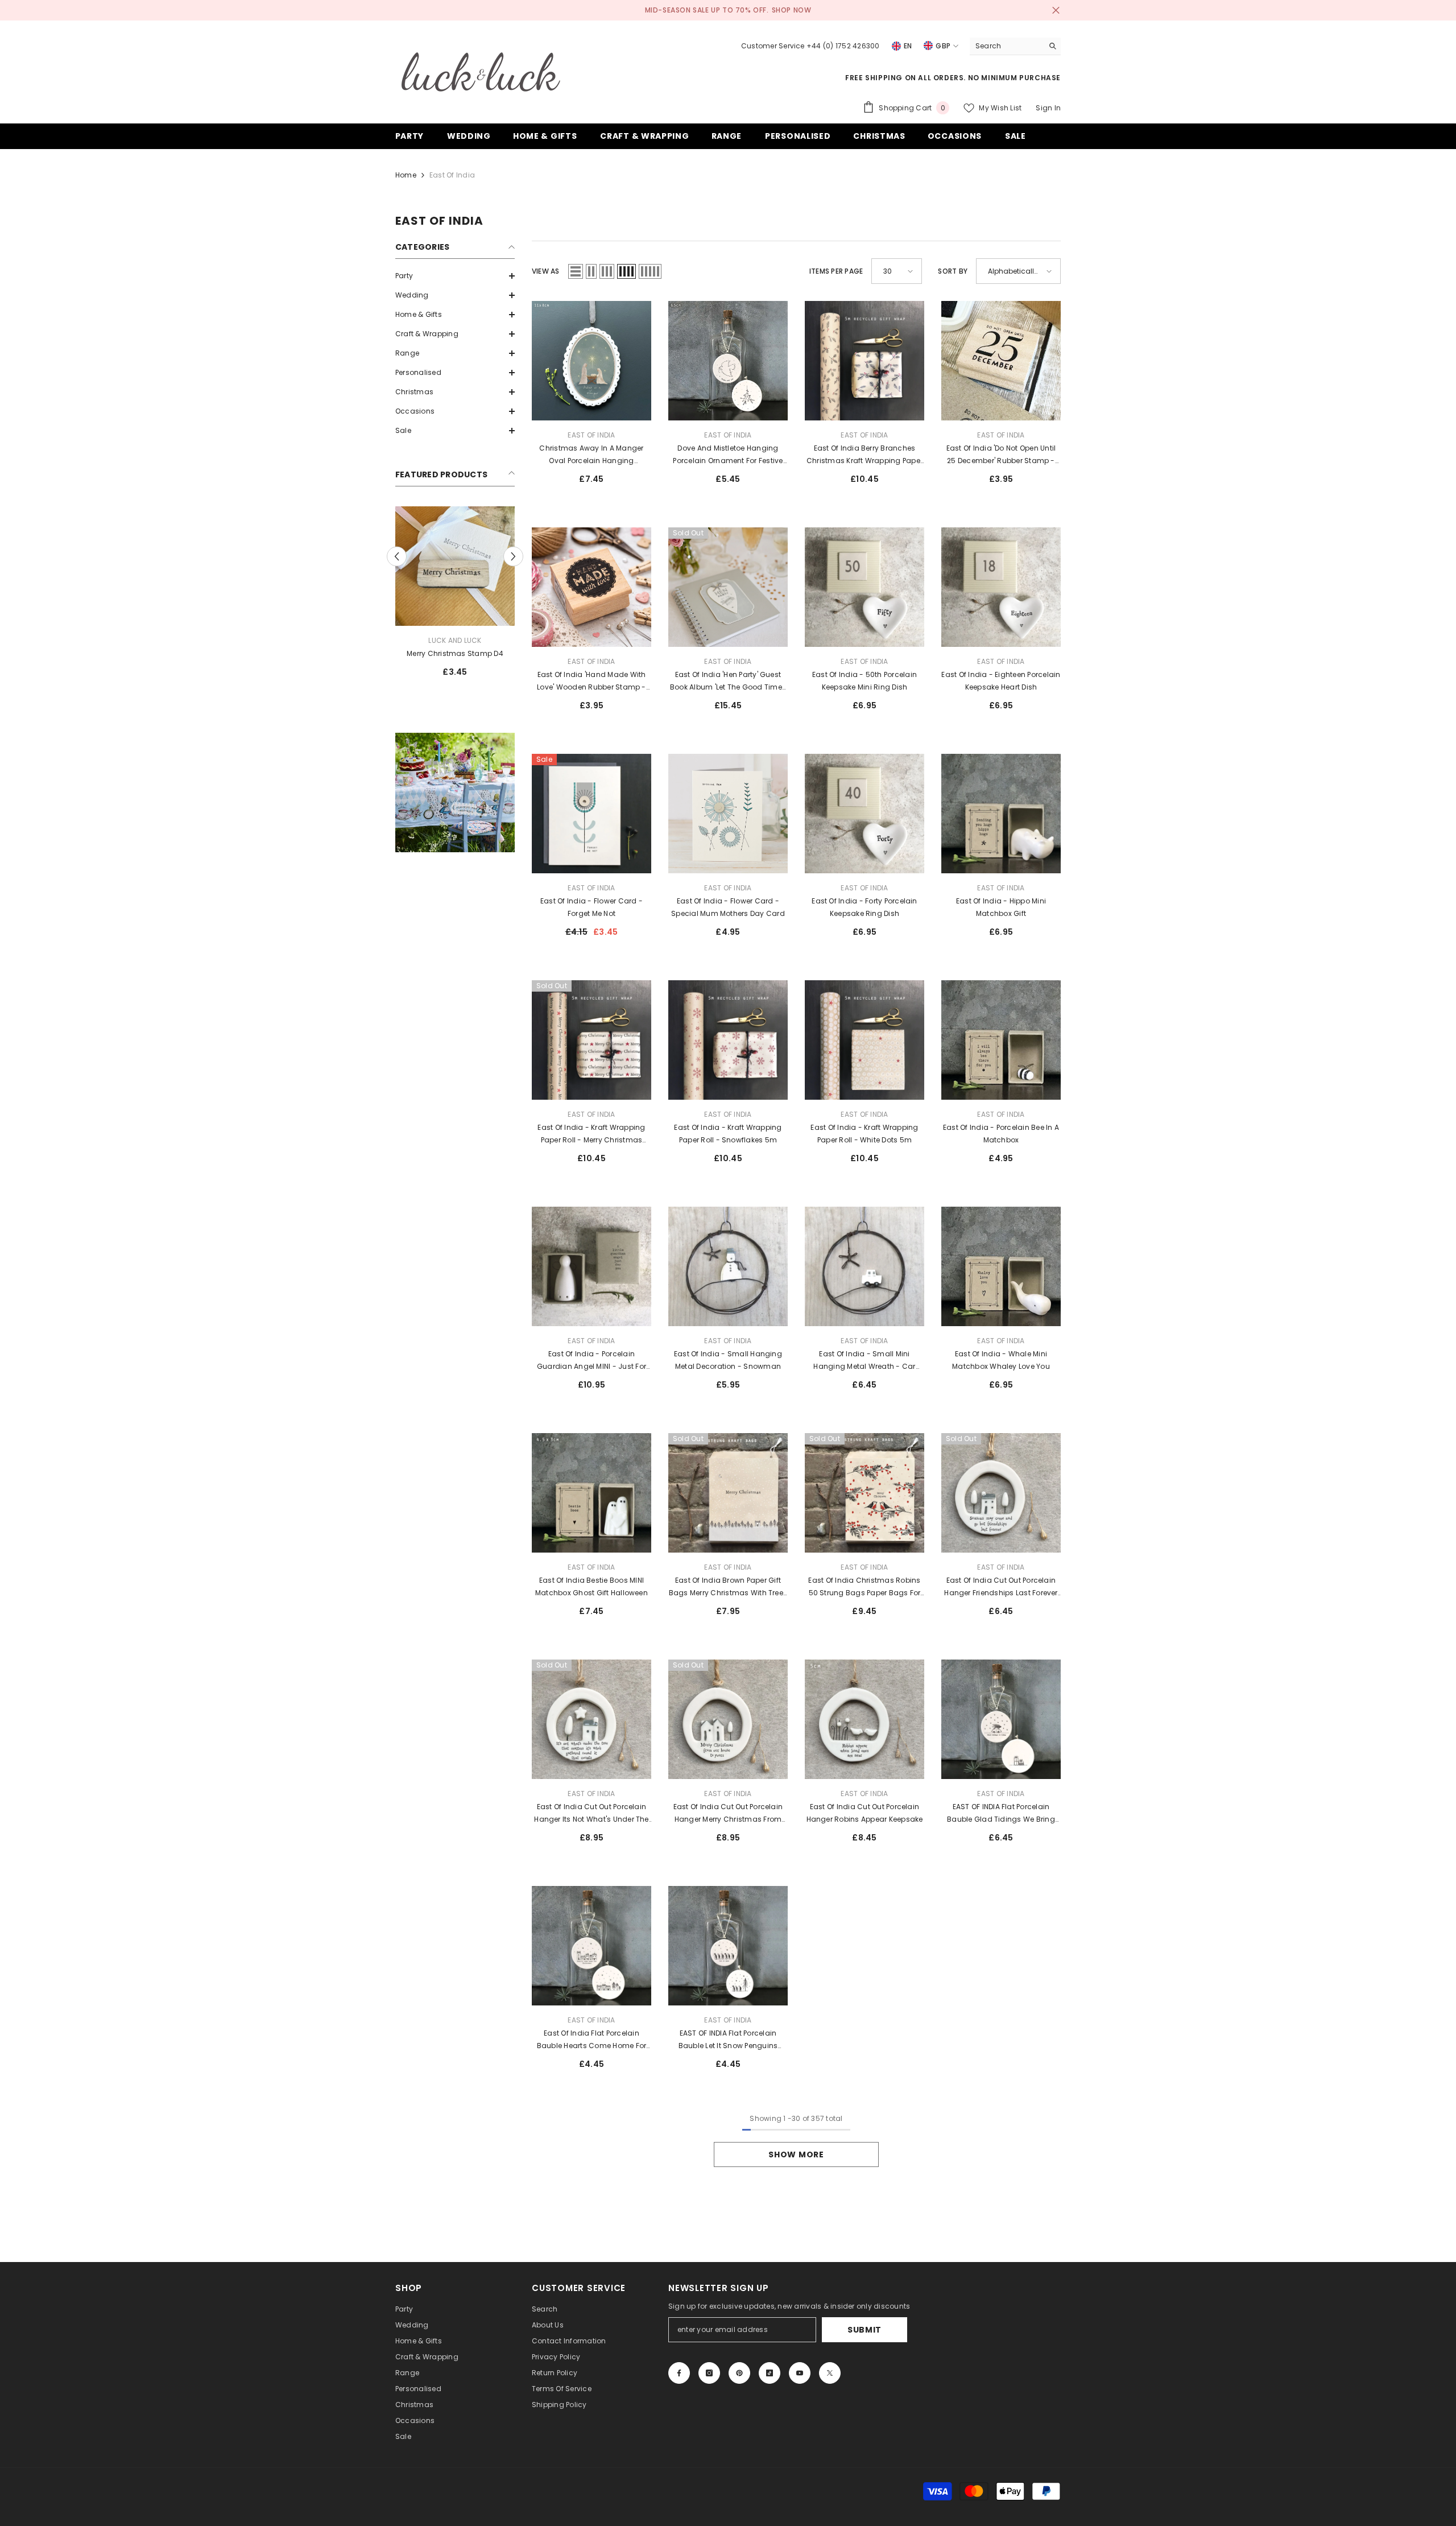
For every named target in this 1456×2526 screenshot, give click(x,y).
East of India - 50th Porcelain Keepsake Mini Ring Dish (864, 681)
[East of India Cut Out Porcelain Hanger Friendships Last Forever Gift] (1001, 1493)
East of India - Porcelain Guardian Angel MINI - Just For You (591, 1361)
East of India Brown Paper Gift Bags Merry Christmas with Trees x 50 (728, 1587)
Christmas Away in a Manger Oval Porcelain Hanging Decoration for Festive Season (592, 455)
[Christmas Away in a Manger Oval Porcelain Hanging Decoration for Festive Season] (591, 361)
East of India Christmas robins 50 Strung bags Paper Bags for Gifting (864, 1587)
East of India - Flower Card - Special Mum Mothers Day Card (728, 907)
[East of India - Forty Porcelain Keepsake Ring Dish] (864, 814)
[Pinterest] (739, 2373)
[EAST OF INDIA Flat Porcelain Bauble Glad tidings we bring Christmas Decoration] (1001, 1719)
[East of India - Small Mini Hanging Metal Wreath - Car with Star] (864, 1266)
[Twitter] (830, 2373)
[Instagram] (709, 2373)
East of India (452, 175)
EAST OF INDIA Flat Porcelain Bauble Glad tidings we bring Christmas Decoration (1001, 1814)
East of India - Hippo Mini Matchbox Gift (1001, 907)
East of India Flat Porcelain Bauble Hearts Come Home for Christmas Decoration (591, 2040)
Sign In (1048, 108)
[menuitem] (455, 276)
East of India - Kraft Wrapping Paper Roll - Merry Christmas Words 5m (591, 1134)
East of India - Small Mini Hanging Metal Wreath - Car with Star (864, 1361)
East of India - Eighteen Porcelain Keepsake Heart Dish (1001, 681)
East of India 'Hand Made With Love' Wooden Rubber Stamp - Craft (591, 682)
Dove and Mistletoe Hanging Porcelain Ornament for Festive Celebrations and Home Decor (728, 455)
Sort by (953, 271)
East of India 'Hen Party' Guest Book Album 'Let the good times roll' (728, 682)
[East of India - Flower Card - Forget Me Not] (591, 814)
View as (546, 271)
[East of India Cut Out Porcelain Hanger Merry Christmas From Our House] (728, 1719)
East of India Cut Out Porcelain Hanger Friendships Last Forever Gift (1001, 1587)
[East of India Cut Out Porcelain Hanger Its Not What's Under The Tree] (591, 1719)
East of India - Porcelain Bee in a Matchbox (1001, 1134)
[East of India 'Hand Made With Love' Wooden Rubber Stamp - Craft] (591, 587)
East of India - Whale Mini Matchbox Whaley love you (1001, 1360)
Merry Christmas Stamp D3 (455, 653)
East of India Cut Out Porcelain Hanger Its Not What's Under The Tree (591, 1814)
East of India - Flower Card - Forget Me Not (591, 907)
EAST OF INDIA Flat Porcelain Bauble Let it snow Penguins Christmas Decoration (728, 2040)
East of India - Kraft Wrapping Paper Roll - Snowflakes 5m (728, 1134)
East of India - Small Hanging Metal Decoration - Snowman (728, 1360)
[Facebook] (679, 2373)
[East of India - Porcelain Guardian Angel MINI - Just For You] (591, 1266)
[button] (455, 276)
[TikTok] (770, 2373)
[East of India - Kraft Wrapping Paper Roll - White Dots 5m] (864, 1040)
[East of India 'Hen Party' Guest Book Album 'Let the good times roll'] (728, 587)
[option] (455, 596)
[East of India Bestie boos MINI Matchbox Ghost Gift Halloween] (591, 1493)
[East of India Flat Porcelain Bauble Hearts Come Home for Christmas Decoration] (591, 1946)
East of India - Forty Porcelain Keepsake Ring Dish (864, 907)
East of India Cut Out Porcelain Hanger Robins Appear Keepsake (865, 1813)
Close (1056, 11)
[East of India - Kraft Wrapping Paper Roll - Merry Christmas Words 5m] (591, 1040)
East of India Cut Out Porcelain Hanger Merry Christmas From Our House (728, 1814)
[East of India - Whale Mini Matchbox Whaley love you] (1001, 1266)
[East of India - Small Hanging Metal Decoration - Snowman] (728, 1266)
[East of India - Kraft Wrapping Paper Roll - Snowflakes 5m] (728, 1040)
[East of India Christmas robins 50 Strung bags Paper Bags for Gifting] (864, 1493)
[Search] (1015, 46)
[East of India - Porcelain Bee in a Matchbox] (1001, 1040)
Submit (864, 2330)
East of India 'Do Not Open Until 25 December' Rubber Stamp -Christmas (1001, 455)
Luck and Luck (455, 640)
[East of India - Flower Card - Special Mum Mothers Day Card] (728, 814)
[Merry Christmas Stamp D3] (455, 566)
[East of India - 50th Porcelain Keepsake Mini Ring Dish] (864, 587)
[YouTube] (800, 2373)
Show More (796, 2154)
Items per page (836, 271)
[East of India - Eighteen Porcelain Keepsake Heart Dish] (1001, 587)
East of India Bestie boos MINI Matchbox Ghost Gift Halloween (591, 1586)
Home (406, 175)
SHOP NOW (792, 10)
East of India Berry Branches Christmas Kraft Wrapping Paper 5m (864, 455)
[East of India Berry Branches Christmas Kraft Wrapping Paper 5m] (864, 361)
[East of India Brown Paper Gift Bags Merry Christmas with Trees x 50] (728, 1493)
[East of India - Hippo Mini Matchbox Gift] (1001, 814)
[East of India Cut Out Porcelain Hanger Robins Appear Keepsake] (864, 1719)
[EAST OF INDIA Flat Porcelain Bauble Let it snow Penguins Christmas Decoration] (728, 1946)
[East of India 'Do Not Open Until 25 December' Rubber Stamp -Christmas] (1001, 361)
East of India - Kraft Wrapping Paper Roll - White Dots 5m (864, 1134)
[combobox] (1006, 46)
